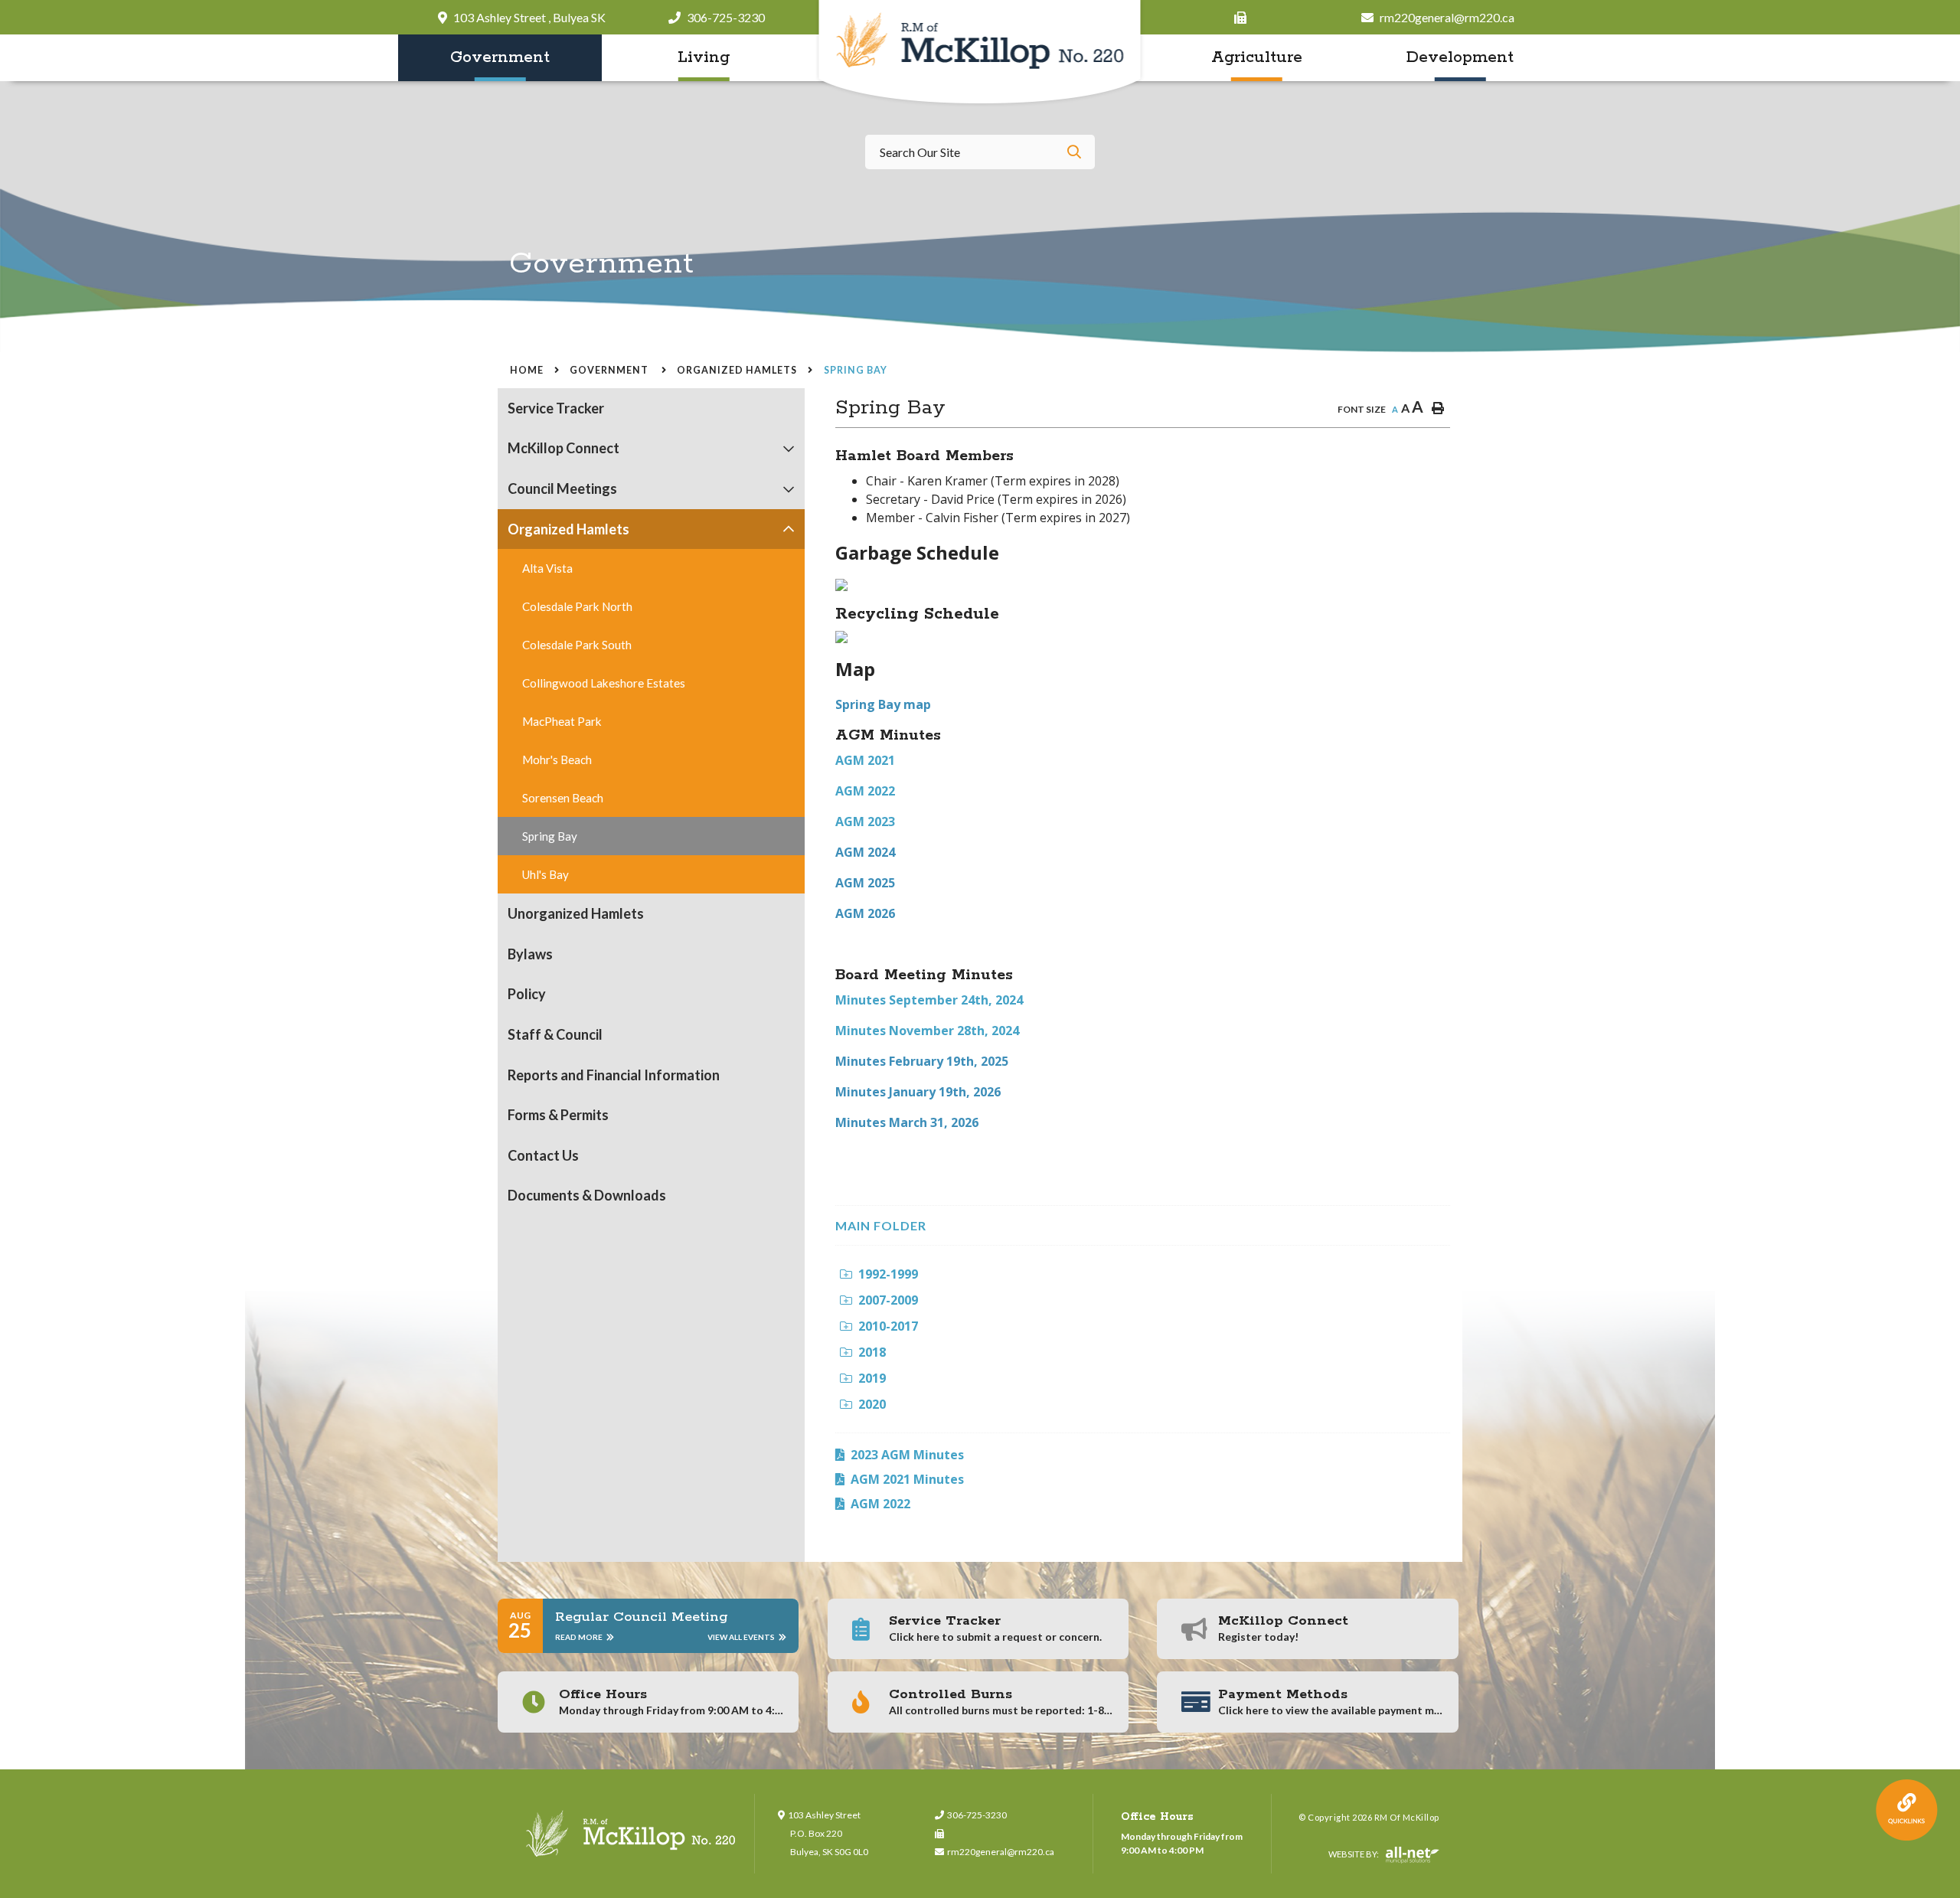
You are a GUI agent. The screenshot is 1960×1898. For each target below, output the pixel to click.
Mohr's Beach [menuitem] (557, 760)
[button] (789, 449)
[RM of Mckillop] (631, 1834)
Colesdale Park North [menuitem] (577, 606)
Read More (580, 1637)
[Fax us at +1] (1244, 17)
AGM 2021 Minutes (907, 1479)
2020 (872, 1404)
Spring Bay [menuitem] (550, 836)
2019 (872, 1378)
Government (610, 370)
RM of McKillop (980, 53)
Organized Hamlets (737, 370)
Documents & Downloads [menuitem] (587, 1195)
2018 (872, 1352)
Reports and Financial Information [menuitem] (614, 1075)
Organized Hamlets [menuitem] (568, 529)
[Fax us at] (1002, 1834)
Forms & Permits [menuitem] (558, 1115)
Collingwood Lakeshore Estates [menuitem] (604, 683)
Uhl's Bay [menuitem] (546, 874)
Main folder (881, 1225)
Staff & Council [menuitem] (555, 1034)
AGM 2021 (865, 760)
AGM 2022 (865, 791)
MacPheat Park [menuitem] (562, 721)
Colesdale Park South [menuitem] (577, 645)
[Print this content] (1438, 408)
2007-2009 (888, 1300)
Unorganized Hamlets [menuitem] (576, 913)
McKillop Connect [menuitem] (563, 448)
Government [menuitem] (500, 57)
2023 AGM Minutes (907, 1455)
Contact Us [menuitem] (543, 1155)
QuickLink (1907, 1810)
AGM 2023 (865, 822)
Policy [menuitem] (527, 994)
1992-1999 (888, 1274)
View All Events (742, 1637)
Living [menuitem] (704, 57)
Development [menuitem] (1460, 57)
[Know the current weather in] (1450, 272)
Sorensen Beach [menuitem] (563, 798)
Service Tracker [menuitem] (556, 408)
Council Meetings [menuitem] (562, 488)
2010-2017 (888, 1326)
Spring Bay (856, 370)
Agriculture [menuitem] (1257, 57)
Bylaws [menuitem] (530, 954)
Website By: (1354, 1854)
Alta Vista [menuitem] (547, 568)
